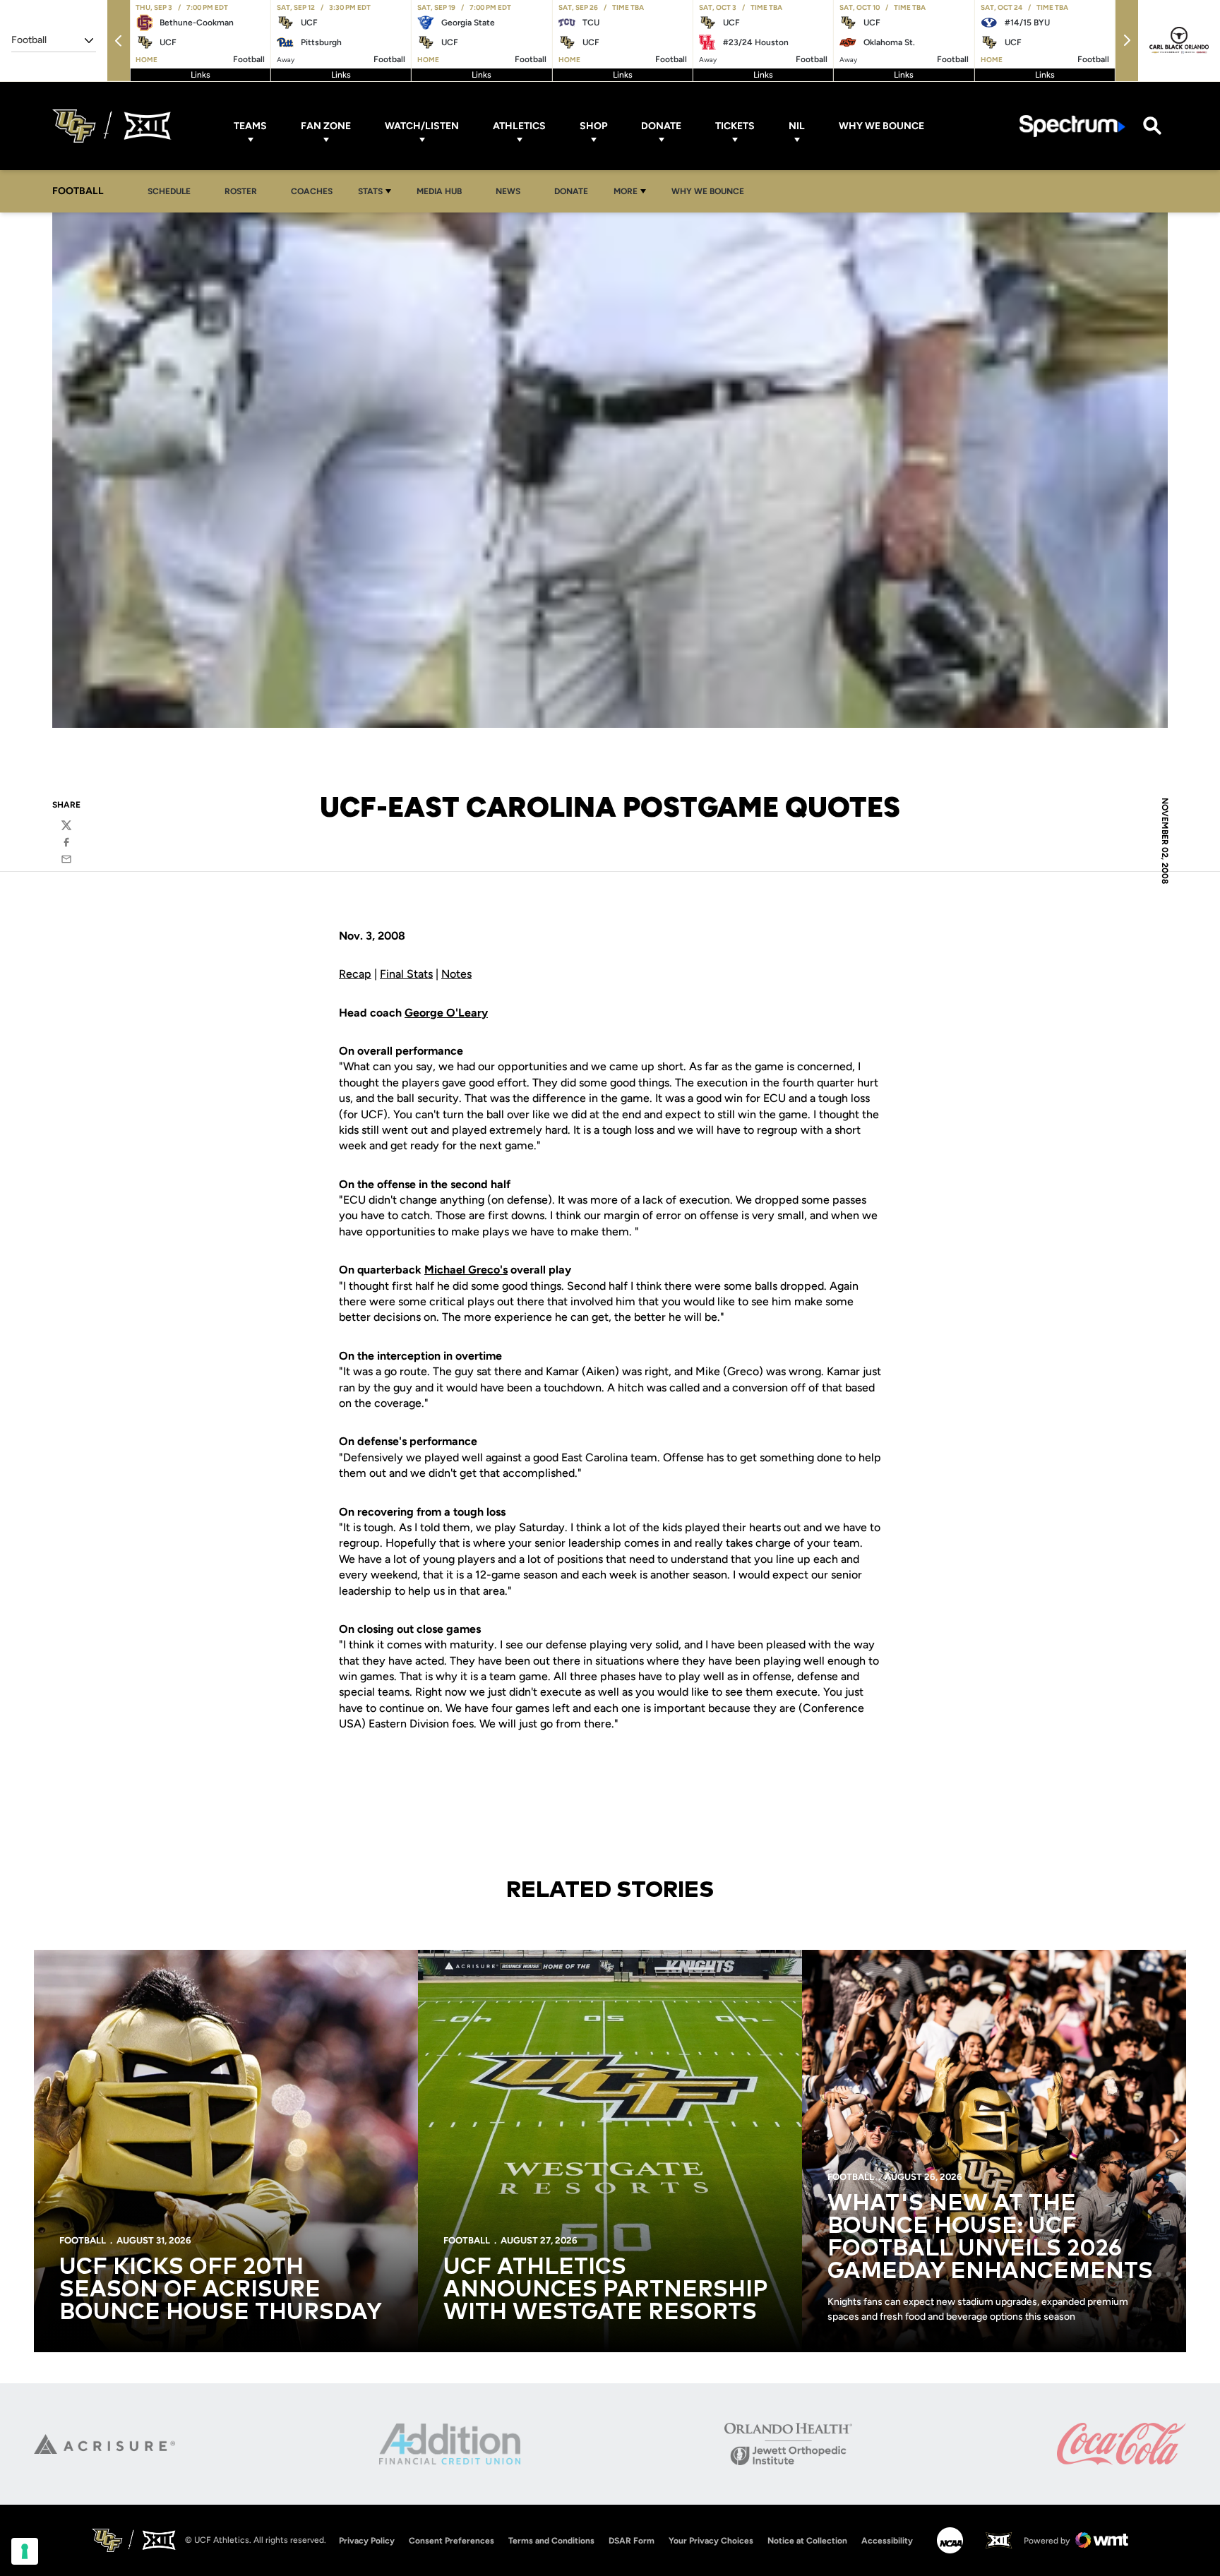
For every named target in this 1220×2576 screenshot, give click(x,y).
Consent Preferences (451, 2541)
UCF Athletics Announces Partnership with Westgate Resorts (606, 2290)
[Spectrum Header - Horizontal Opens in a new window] (1072, 126)
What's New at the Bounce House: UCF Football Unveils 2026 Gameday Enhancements (990, 2238)
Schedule (169, 191)
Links (201, 75)
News (508, 191)
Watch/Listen (422, 126)
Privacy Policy (367, 2541)
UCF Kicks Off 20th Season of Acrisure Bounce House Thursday (221, 2290)
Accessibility (887, 2540)
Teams (250, 126)
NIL (797, 126)
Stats (370, 191)
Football (83, 2240)
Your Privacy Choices (711, 2541)
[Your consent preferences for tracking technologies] (25, 2551)
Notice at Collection (807, 2541)
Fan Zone (326, 126)
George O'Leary (446, 1013)
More (626, 191)
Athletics (519, 126)
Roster (241, 191)
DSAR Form (632, 2541)
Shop (593, 126)
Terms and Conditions (551, 2541)
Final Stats (406, 974)
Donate (661, 126)
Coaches (312, 191)
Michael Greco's (466, 1270)
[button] (119, 41)
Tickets (735, 126)
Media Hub (443, 191)
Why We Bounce (881, 126)
